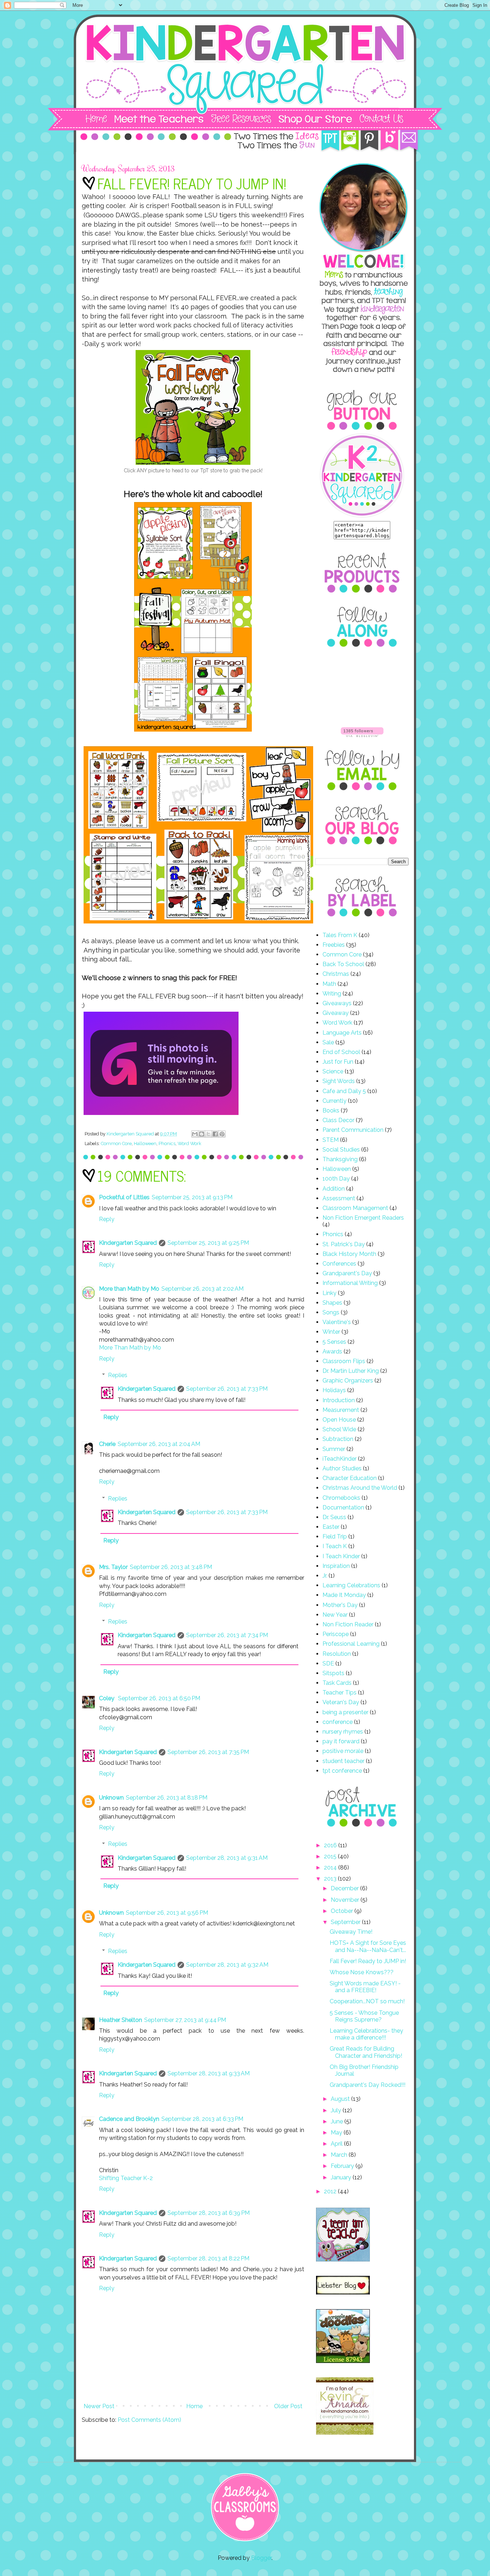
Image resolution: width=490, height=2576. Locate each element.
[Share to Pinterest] (222, 1134)
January (342, 2177)
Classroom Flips (344, 1361)
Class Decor (338, 1120)
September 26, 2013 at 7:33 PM (227, 1389)
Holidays (334, 1390)
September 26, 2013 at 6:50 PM (159, 1698)
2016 (331, 1845)
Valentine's (337, 1322)
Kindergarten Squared (128, 1243)
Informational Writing (350, 1283)
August (341, 2099)
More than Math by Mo (129, 1289)
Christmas (336, 974)
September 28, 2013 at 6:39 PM (209, 2213)
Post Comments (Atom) (149, 2420)
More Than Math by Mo (130, 1348)
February (343, 2166)
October (343, 1911)
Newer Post (99, 2406)
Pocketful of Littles (124, 1197)
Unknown (111, 1798)
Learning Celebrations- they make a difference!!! (366, 2034)
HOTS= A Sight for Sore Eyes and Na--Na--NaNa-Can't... (368, 1946)
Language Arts (342, 1033)
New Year (335, 1615)
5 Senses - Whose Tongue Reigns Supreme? (364, 2016)
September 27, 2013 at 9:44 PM (185, 2020)
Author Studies (342, 1468)
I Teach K (335, 1546)
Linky (329, 1293)
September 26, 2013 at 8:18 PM (167, 1798)
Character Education (350, 1478)
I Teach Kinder (341, 1556)
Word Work (189, 1143)
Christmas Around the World (360, 1488)
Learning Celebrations (351, 1585)
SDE (328, 1663)
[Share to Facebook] (215, 1134)
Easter (331, 1527)
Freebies (334, 945)
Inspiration (336, 1566)
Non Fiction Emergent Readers (363, 1218)
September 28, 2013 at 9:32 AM (227, 1965)
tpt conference (342, 1771)
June (338, 2121)
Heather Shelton (121, 2020)
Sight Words (339, 1081)
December (345, 1888)
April (337, 2144)
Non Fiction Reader (348, 1624)
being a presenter (345, 1712)
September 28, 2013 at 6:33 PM (202, 2119)
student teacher (343, 1761)
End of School (341, 1052)
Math (329, 984)
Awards (332, 1351)
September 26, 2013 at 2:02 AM (202, 1289)
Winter (331, 1332)
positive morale (343, 1751)
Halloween (145, 1143)
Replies (118, 1375)
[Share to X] (208, 1134)
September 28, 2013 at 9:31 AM (227, 1858)
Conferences (339, 1264)
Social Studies (341, 1150)
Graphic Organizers (348, 1381)
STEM (331, 1140)
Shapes (332, 1303)
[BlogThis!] (202, 1134)
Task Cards (337, 1683)
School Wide (339, 1429)
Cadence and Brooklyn (129, 2119)
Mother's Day (340, 1605)
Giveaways (337, 1003)
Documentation (343, 1507)
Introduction (339, 1400)
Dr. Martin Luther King (351, 1371)
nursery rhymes (343, 1732)
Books (331, 1110)
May (337, 2133)
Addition (334, 1189)
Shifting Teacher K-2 (126, 2178)
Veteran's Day (341, 1702)
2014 (331, 1868)
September (346, 1922)
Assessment (339, 1198)
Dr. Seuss (334, 1517)
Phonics (167, 1143)
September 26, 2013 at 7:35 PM (208, 1752)
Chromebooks (341, 1498)
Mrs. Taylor (113, 1567)
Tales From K (340, 935)
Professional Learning (351, 1644)
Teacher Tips (340, 1693)
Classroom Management (355, 1208)
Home (194, 2406)
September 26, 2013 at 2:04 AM (159, 1444)
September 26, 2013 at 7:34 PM (227, 1635)
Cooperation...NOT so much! (367, 2001)
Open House (339, 1420)
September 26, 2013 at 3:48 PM (171, 1567)
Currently (334, 1101)
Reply (107, 1219)
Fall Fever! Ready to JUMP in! (368, 1961)
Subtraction (338, 1439)
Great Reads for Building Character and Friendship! (366, 2052)
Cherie (107, 1444)
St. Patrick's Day (344, 1244)
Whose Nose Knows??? (362, 1972)
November (346, 1900)
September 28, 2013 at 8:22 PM (208, 2258)
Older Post (288, 2406)
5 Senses (334, 1342)
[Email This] (195, 1134)
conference (338, 1722)
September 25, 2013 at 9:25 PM (208, 1243)
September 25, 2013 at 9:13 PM (192, 1197)
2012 (331, 2191)
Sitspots (333, 1673)
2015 (331, 1856)
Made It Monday (344, 1595)
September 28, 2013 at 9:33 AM (209, 2073)
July (337, 2110)
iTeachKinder (340, 1459)
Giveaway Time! (351, 1932)
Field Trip (335, 1537)
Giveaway (336, 1013)
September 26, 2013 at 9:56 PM (167, 1913)
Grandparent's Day (347, 1273)
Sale (328, 1042)
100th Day (336, 1179)
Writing (332, 994)
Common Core (116, 1143)
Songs (331, 1312)
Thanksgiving (340, 1159)
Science (333, 1071)
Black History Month (349, 1254)
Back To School (343, 964)
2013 (331, 1879)
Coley (107, 1698)
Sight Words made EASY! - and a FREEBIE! (365, 1987)
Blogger (261, 2558)
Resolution (337, 1654)
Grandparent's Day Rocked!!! (367, 2085)
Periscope (336, 1634)
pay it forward (341, 1741)
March (340, 2155)
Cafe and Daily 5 (344, 1091)
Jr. (325, 1576)
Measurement (341, 1410)
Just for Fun (338, 1062)
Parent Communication (353, 1130)
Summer (334, 1449)
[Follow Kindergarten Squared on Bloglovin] (362, 735)
